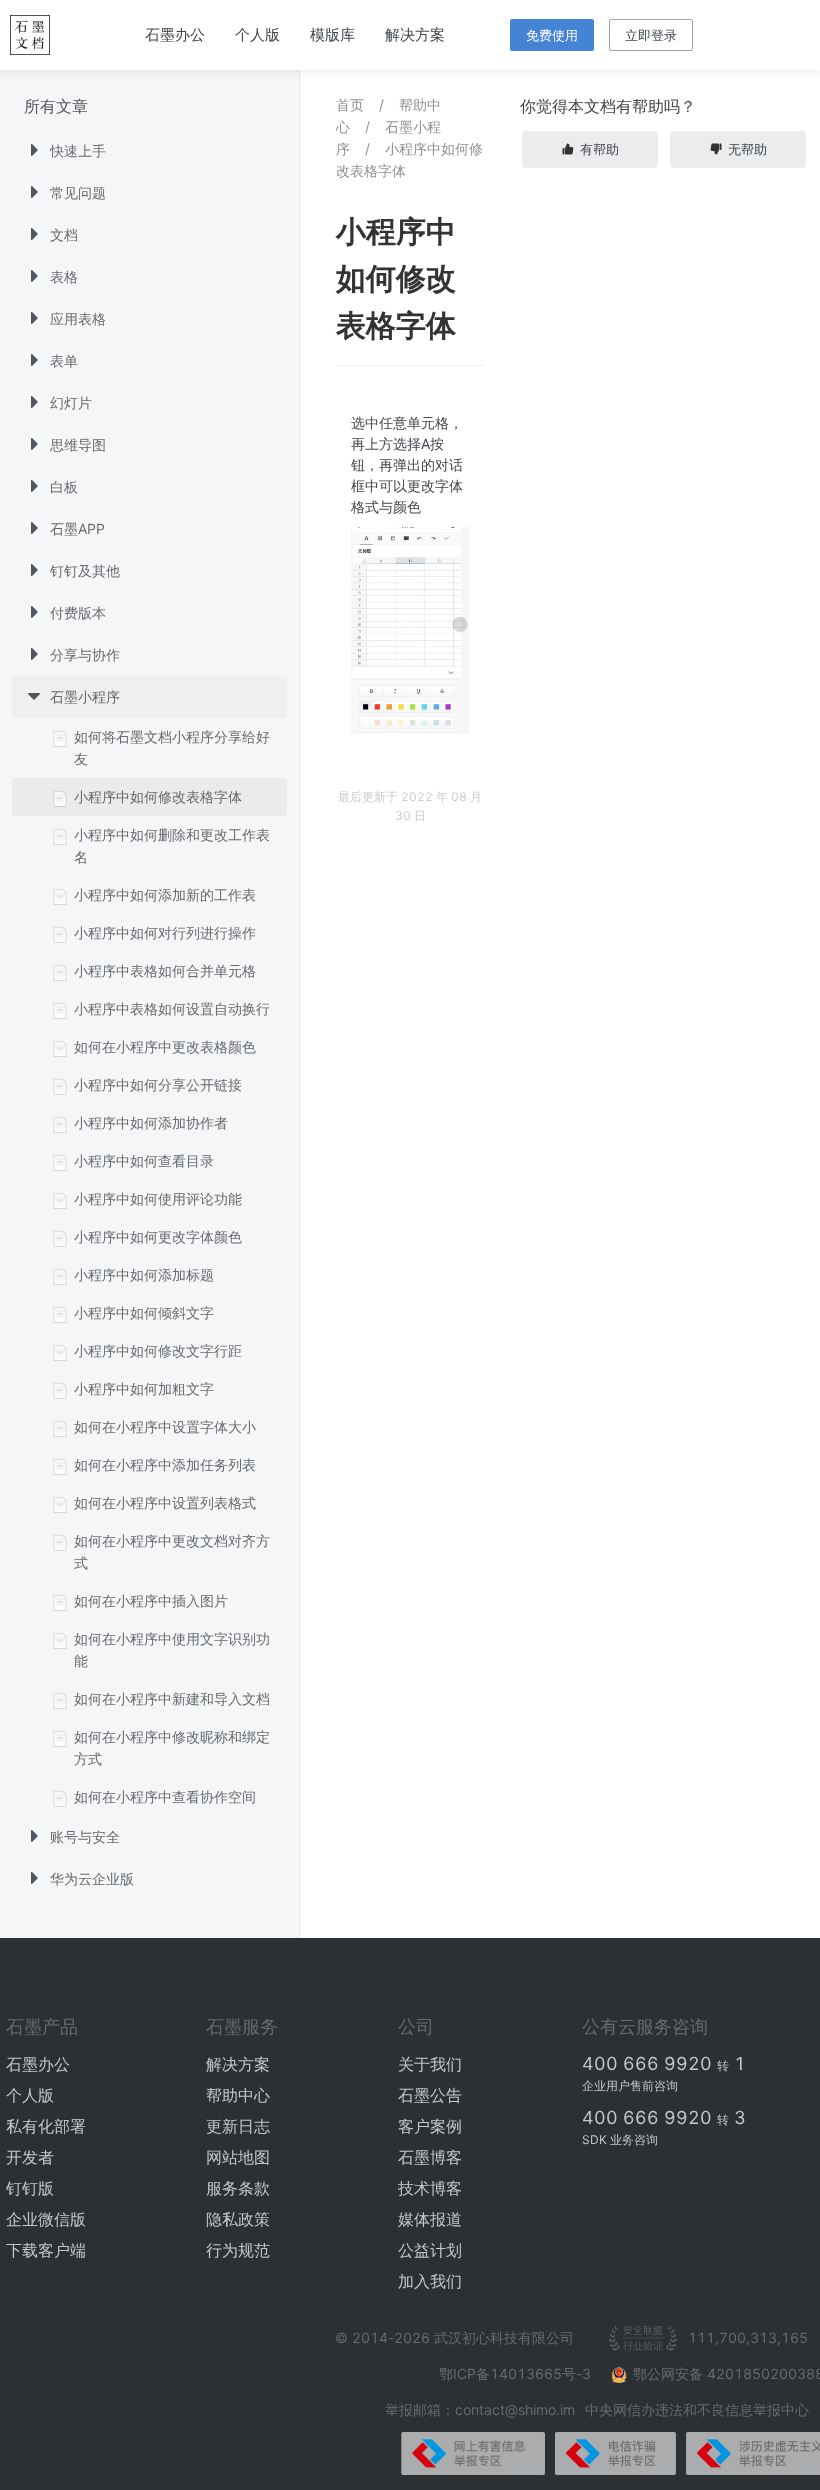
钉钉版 (30, 2188)
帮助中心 (238, 2095)
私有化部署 (46, 2126)
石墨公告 (430, 2095)
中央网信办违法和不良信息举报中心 (697, 2409)
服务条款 (238, 2188)
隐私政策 (238, 2219)
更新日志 (238, 2126)
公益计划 (430, 2250)
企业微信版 (46, 2219)
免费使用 (552, 35)
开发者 (30, 2157)
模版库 (332, 34)
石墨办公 (175, 34)
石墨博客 (430, 2157)
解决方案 (415, 34)
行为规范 (238, 2250)
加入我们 (430, 2281)
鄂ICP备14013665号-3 (517, 2373)
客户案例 (430, 2126)
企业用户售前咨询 (630, 2085)
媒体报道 (430, 2219)
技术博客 (430, 2188)
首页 (350, 104)
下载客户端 (46, 2250)
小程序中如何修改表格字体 (409, 159)
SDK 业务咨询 (620, 2139)
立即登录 (651, 35)
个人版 (257, 34)
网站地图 (238, 2157)
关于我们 (430, 2064)
